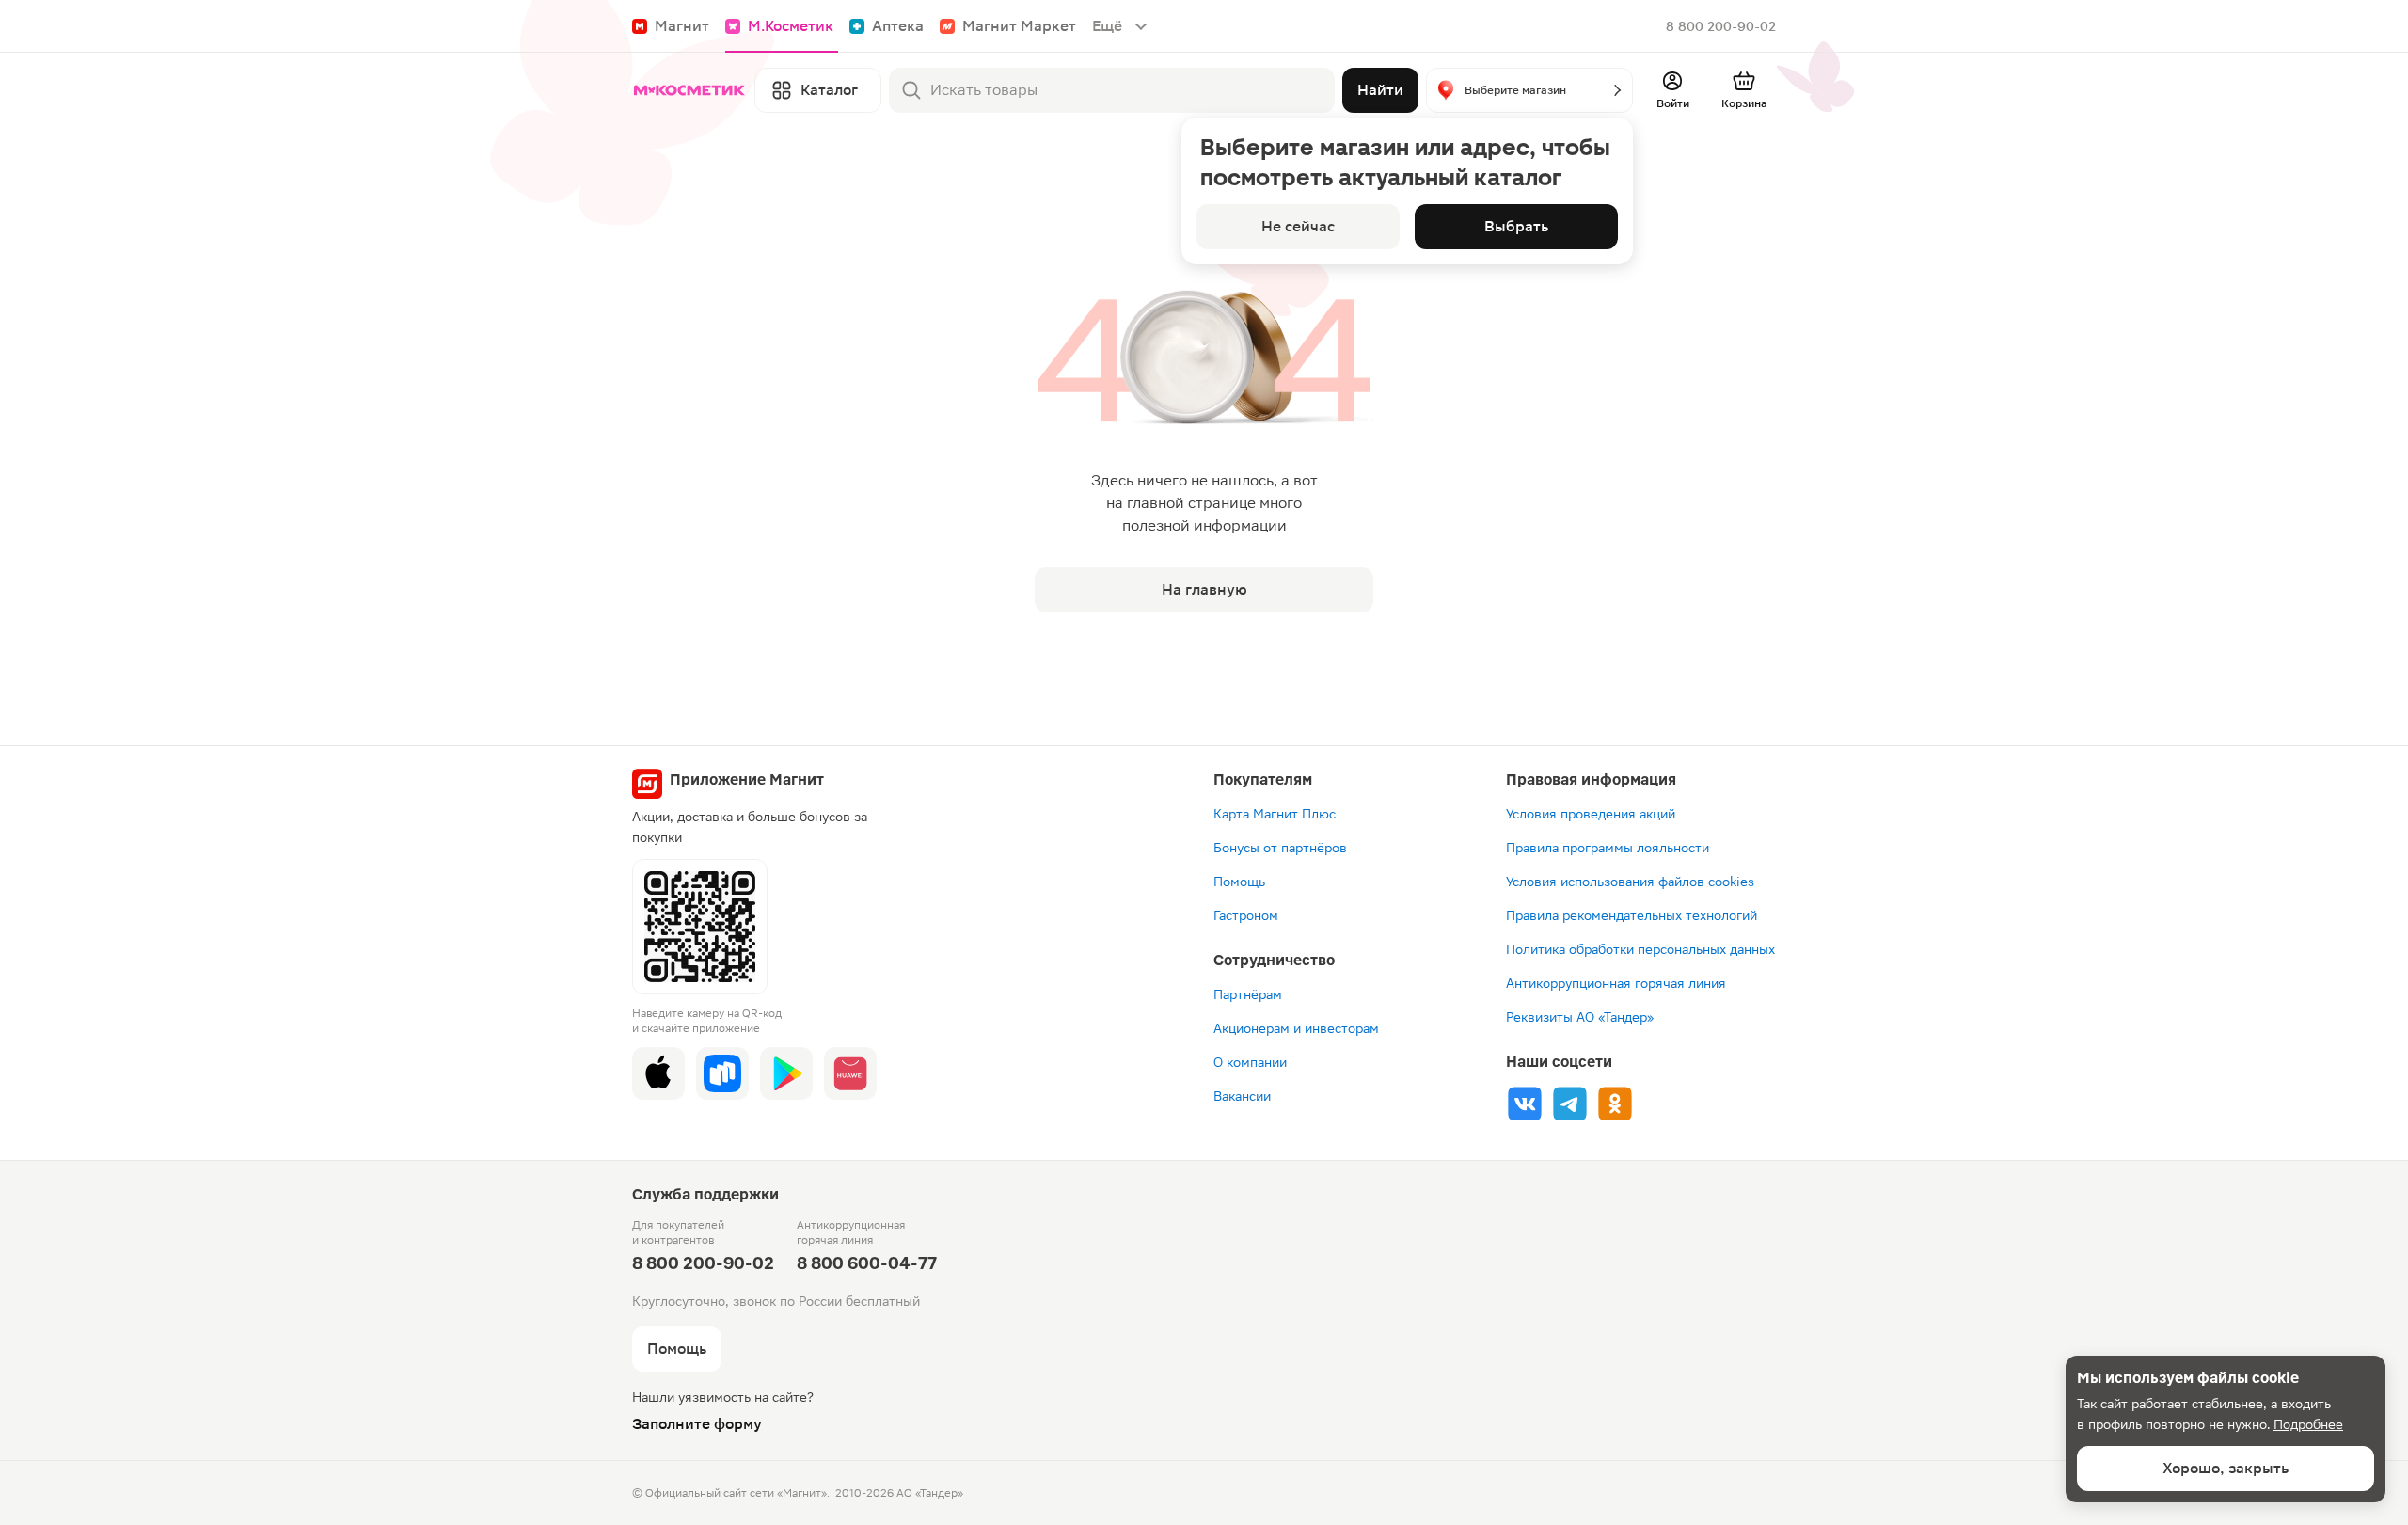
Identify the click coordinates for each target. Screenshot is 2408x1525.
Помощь (1239, 882)
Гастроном (1246, 915)
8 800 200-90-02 (1721, 26)
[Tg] (1570, 1104)
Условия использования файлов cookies (1630, 882)
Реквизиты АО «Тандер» (1580, 1017)
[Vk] (1525, 1104)
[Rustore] (722, 1073)
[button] (1529, 90)
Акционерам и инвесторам (1296, 1028)
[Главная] (689, 90)
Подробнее (2308, 1424)
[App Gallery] (850, 1073)
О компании (1250, 1062)
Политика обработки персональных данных (1640, 949)
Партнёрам (1248, 994)
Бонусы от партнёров (1280, 848)
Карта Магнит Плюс (1275, 814)
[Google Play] (786, 1073)
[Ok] (1615, 1104)
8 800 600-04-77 (867, 1263)
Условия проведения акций (1591, 814)
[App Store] (658, 1073)
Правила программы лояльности (1608, 848)
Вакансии (1242, 1096)
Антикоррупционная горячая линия (1616, 983)
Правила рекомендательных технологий (1632, 915)
